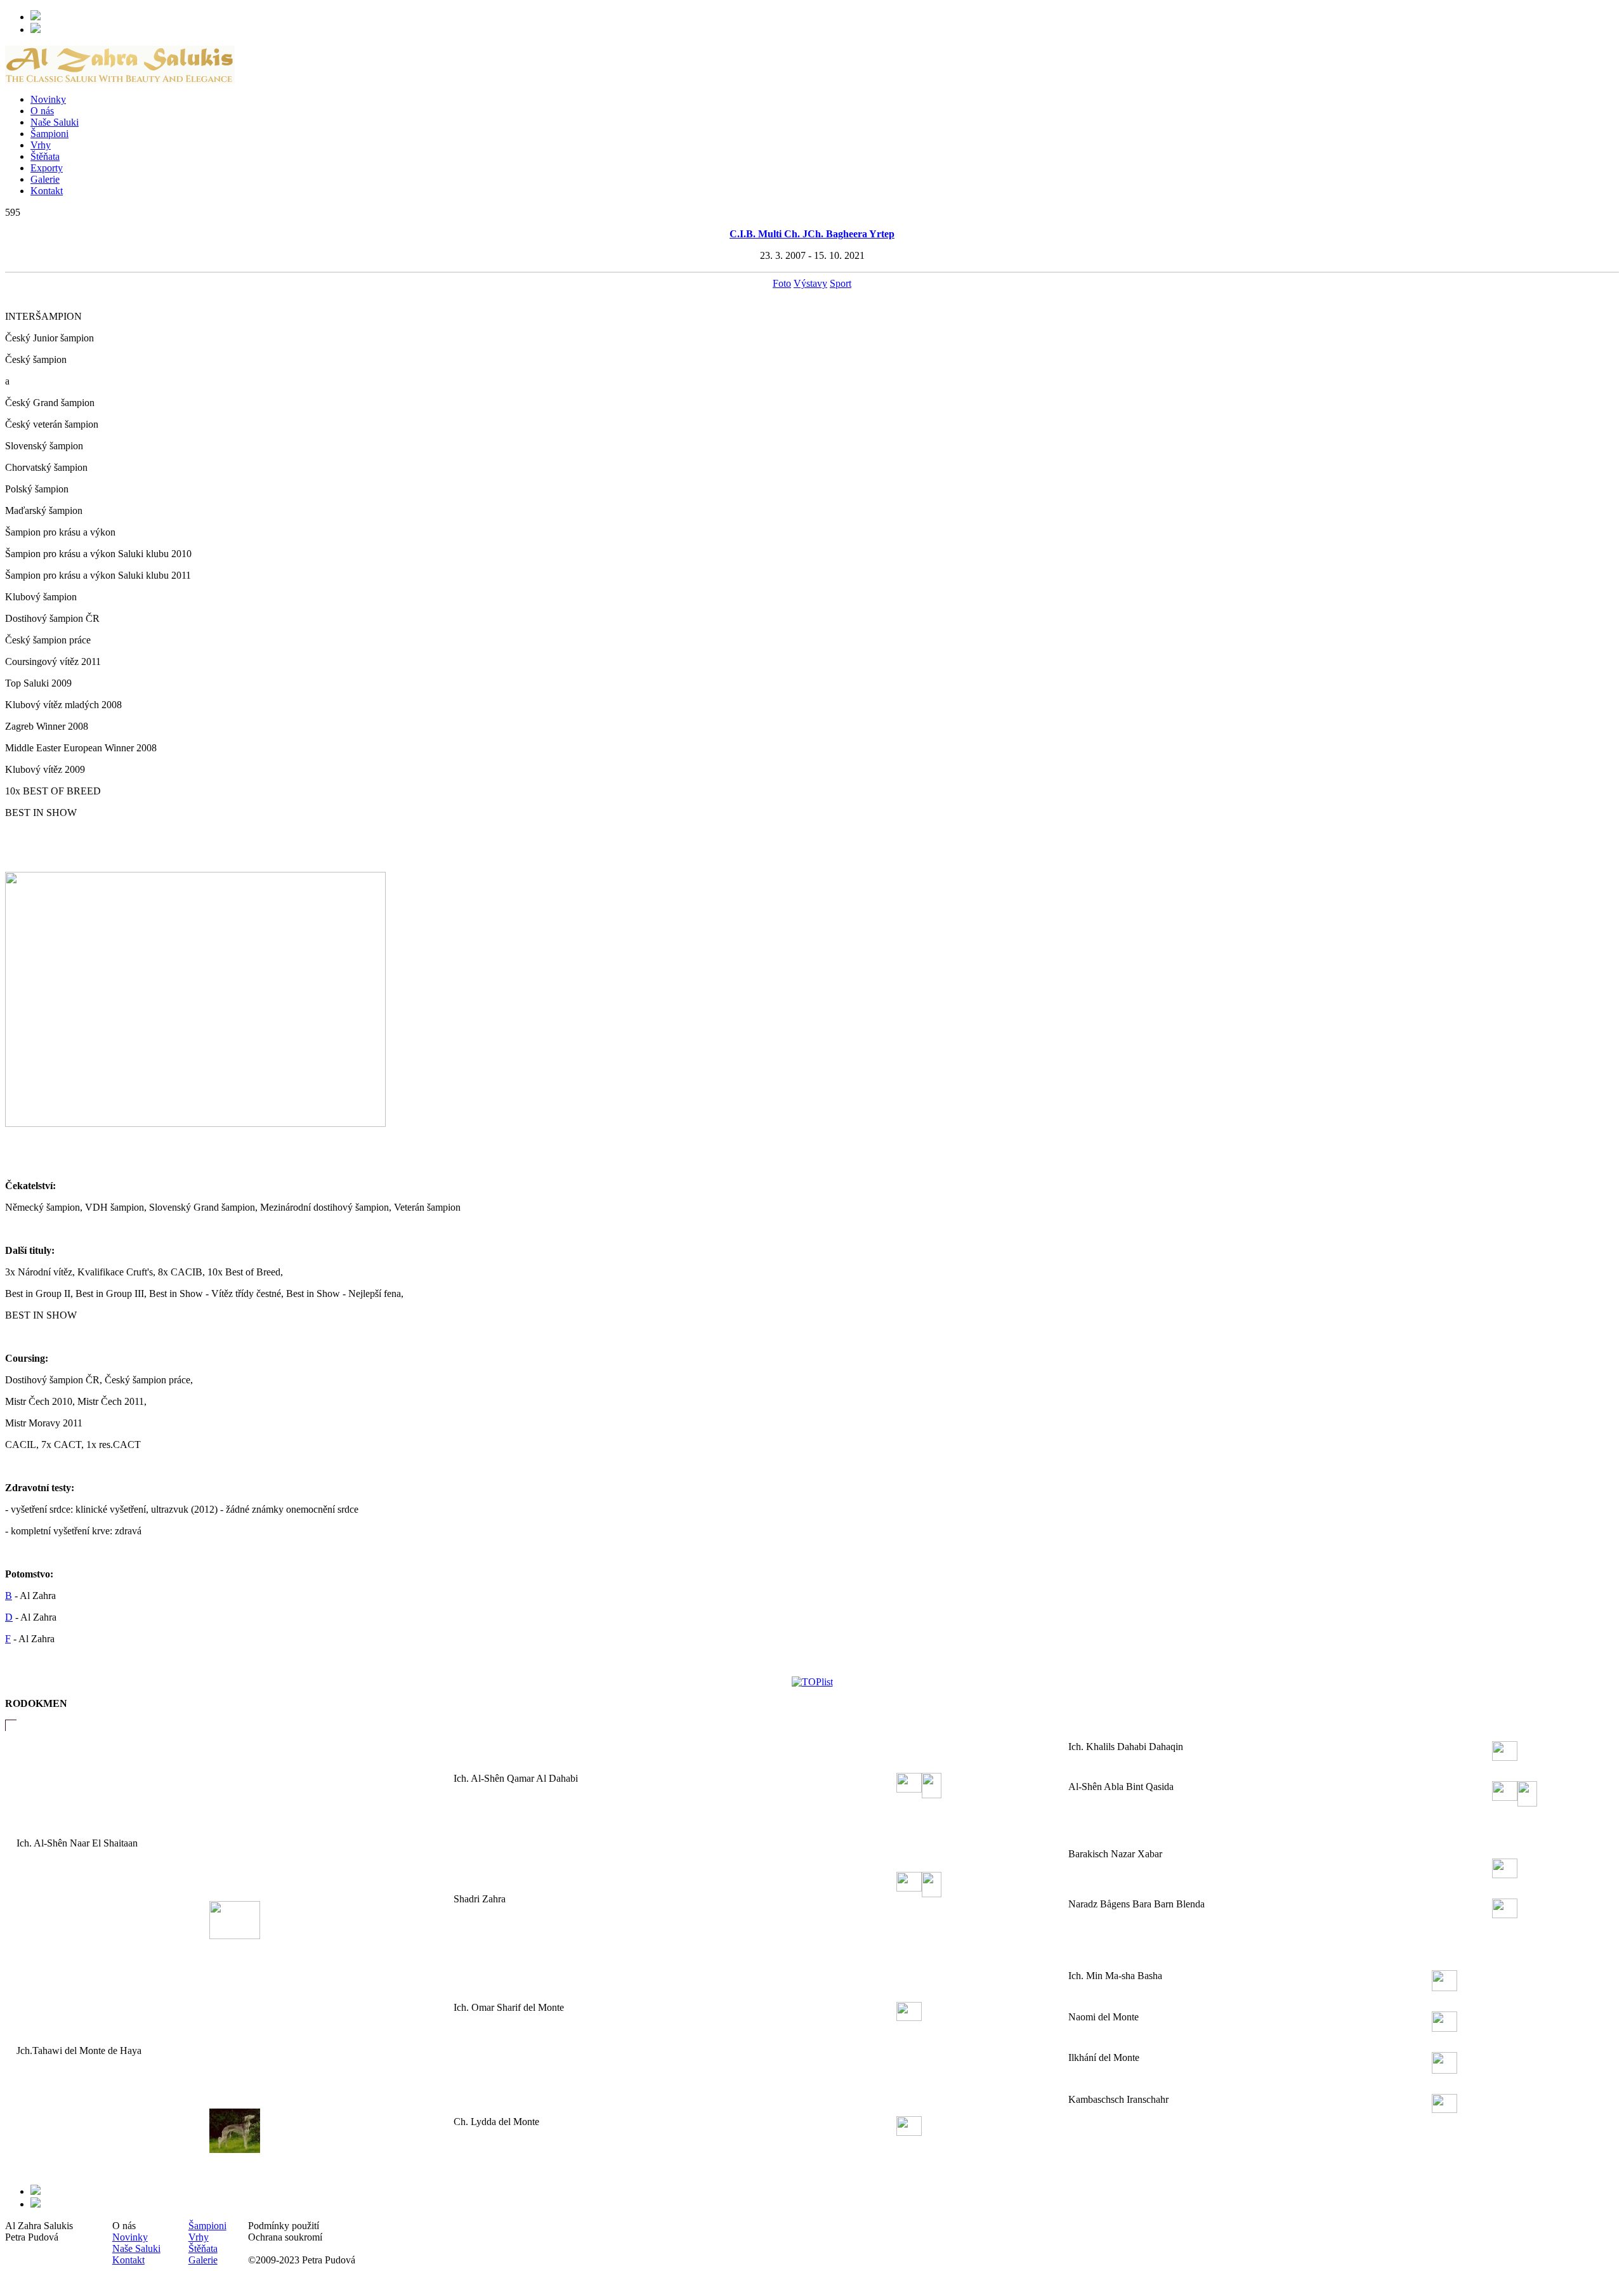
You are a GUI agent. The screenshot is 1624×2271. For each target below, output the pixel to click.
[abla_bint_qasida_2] (1527, 1800)
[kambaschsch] (1444, 2107)
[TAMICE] (235, 2147)
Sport (841, 283)
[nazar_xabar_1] (1505, 1872)
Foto (782, 283)
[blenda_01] (1505, 1912)
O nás (42, 111)
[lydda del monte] (909, 2130)
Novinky (48, 99)
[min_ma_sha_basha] (1444, 1985)
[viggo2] (235, 1933)
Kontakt (47, 191)
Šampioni (49, 134)
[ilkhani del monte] (1444, 2068)
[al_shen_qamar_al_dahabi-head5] (932, 1792)
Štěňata (45, 156)
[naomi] (1444, 2026)
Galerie (45, 179)
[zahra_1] (909, 1886)
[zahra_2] (932, 1891)
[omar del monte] (909, 2015)
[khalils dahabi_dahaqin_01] (1505, 1755)
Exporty (47, 168)
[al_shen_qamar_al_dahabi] (909, 1787)
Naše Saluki (55, 122)
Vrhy (41, 145)
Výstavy (810, 283)
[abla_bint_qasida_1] (1505, 1795)
